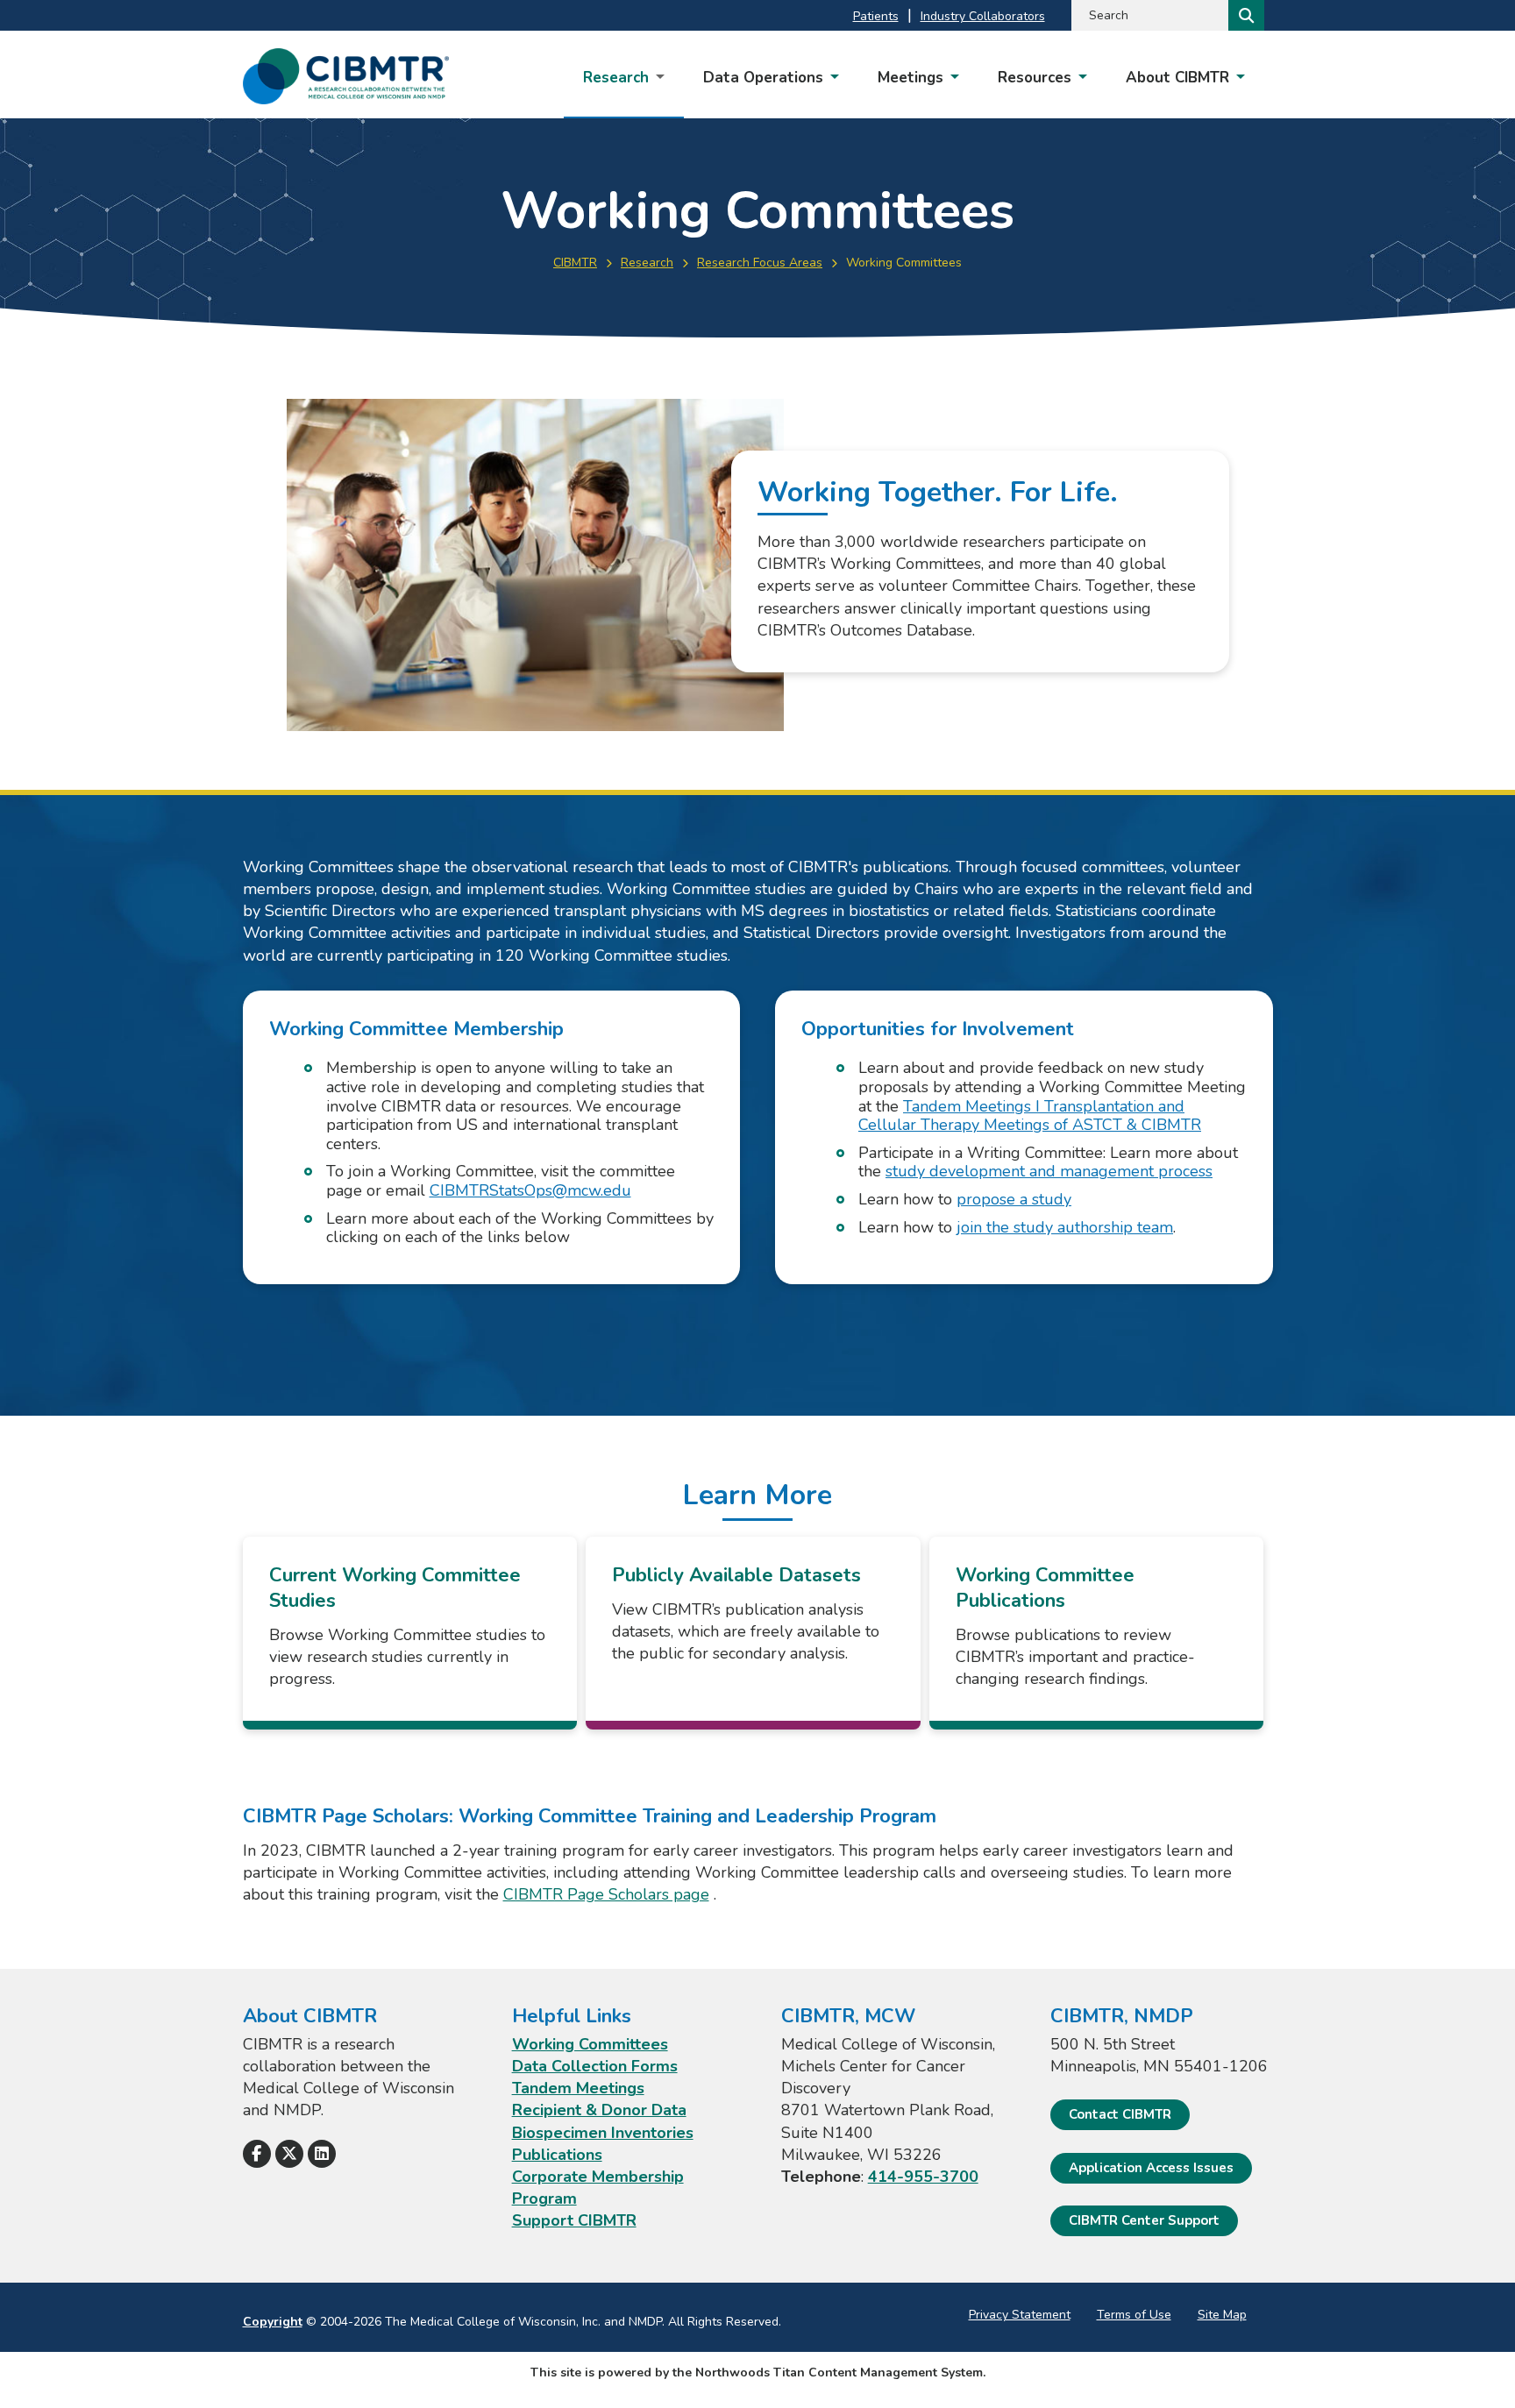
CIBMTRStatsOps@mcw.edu (530, 1190)
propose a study (1014, 1199)
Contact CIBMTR (1120, 2114)
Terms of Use (1134, 2315)
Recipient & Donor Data (599, 2110)
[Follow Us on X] (289, 2154)
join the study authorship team (1065, 1227)
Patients (876, 16)
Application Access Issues (1151, 2168)
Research (647, 263)
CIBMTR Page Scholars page (606, 1894)
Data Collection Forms (595, 2066)
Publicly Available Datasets (736, 1575)
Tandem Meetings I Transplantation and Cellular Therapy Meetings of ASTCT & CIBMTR (1030, 1116)
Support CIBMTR (574, 2220)
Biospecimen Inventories (603, 2133)
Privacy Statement (1020, 2315)
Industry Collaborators (983, 16)
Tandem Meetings (578, 2088)
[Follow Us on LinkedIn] (322, 2154)
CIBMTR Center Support (1144, 2220)
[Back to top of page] (1478, 2367)
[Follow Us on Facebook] (257, 2154)
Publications (557, 2155)
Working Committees (590, 2044)
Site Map (1222, 2315)
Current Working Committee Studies (395, 1588)
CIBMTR (575, 263)
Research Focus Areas (760, 263)
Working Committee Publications (1045, 1588)
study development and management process (1049, 1171)
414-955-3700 (923, 2177)
